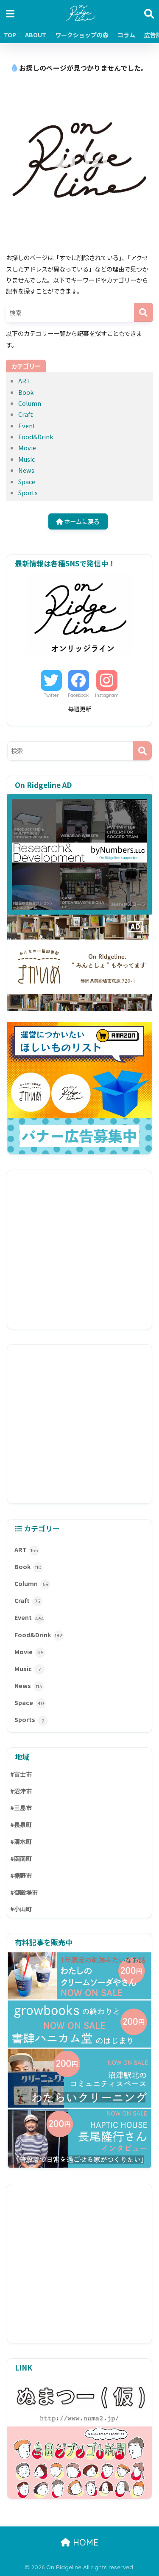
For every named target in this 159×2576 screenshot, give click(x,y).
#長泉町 (21, 1825)
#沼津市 (21, 1791)
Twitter (51, 695)
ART (24, 381)
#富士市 (21, 1774)
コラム (126, 35)
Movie (27, 448)
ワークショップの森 (82, 35)
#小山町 (21, 1909)
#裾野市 (21, 1875)
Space (27, 481)
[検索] (144, 312)
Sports (28, 492)
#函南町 (21, 1858)
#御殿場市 (24, 1892)
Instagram (107, 695)
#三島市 (21, 1808)
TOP (10, 35)
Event (27, 426)
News (26, 470)
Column (30, 403)
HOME (84, 2542)
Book (26, 392)
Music (26, 459)
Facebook (78, 695)
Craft (26, 414)
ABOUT (36, 35)
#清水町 (21, 1841)
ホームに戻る (81, 521)
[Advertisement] (79, 1249)
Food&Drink (36, 437)
